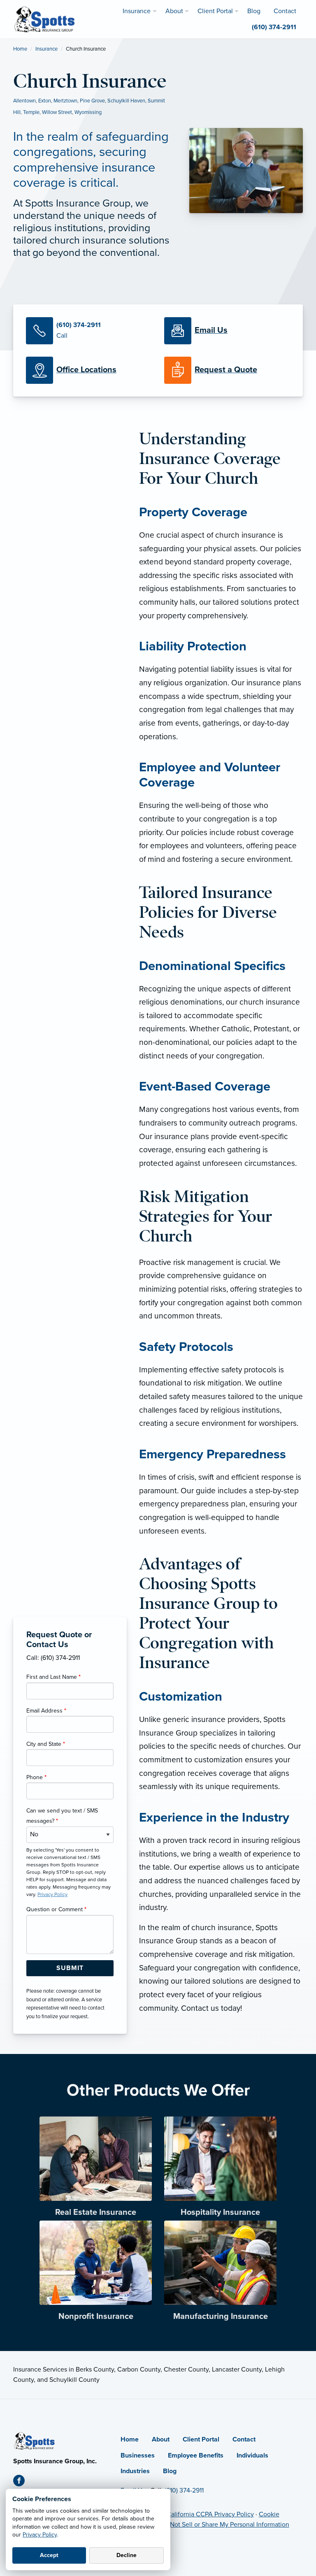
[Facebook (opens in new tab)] (22, 2482)
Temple (31, 112)
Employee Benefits (196, 2455)
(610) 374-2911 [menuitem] (274, 27)
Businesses (138, 2455)
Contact (244, 2439)
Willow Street (57, 112)
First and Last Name (53, 1677)
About (161, 2439)
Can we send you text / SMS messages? (62, 1816)
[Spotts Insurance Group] (45, 19)
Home (20, 49)
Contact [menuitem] (285, 11)
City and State (46, 1744)
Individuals (252, 2455)
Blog (170, 2471)
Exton (45, 101)
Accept (49, 2555)
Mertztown (65, 101)
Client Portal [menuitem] (215, 11)
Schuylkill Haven (126, 101)
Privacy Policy (40, 2535)
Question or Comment (56, 1909)
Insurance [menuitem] (137, 11)
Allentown (24, 101)
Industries (135, 2471)
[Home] (35, 2440)
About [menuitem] (174, 11)
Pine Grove (92, 101)
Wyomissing (88, 112)
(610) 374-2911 (184, 2490)
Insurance (46, 49)
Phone (36, 1777)
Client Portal (201, 2439)
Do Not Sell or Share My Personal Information (225, 2525)
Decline (127, 2555)
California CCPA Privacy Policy (210, 2514)
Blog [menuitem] (254, 11)
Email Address (46, 1711)
